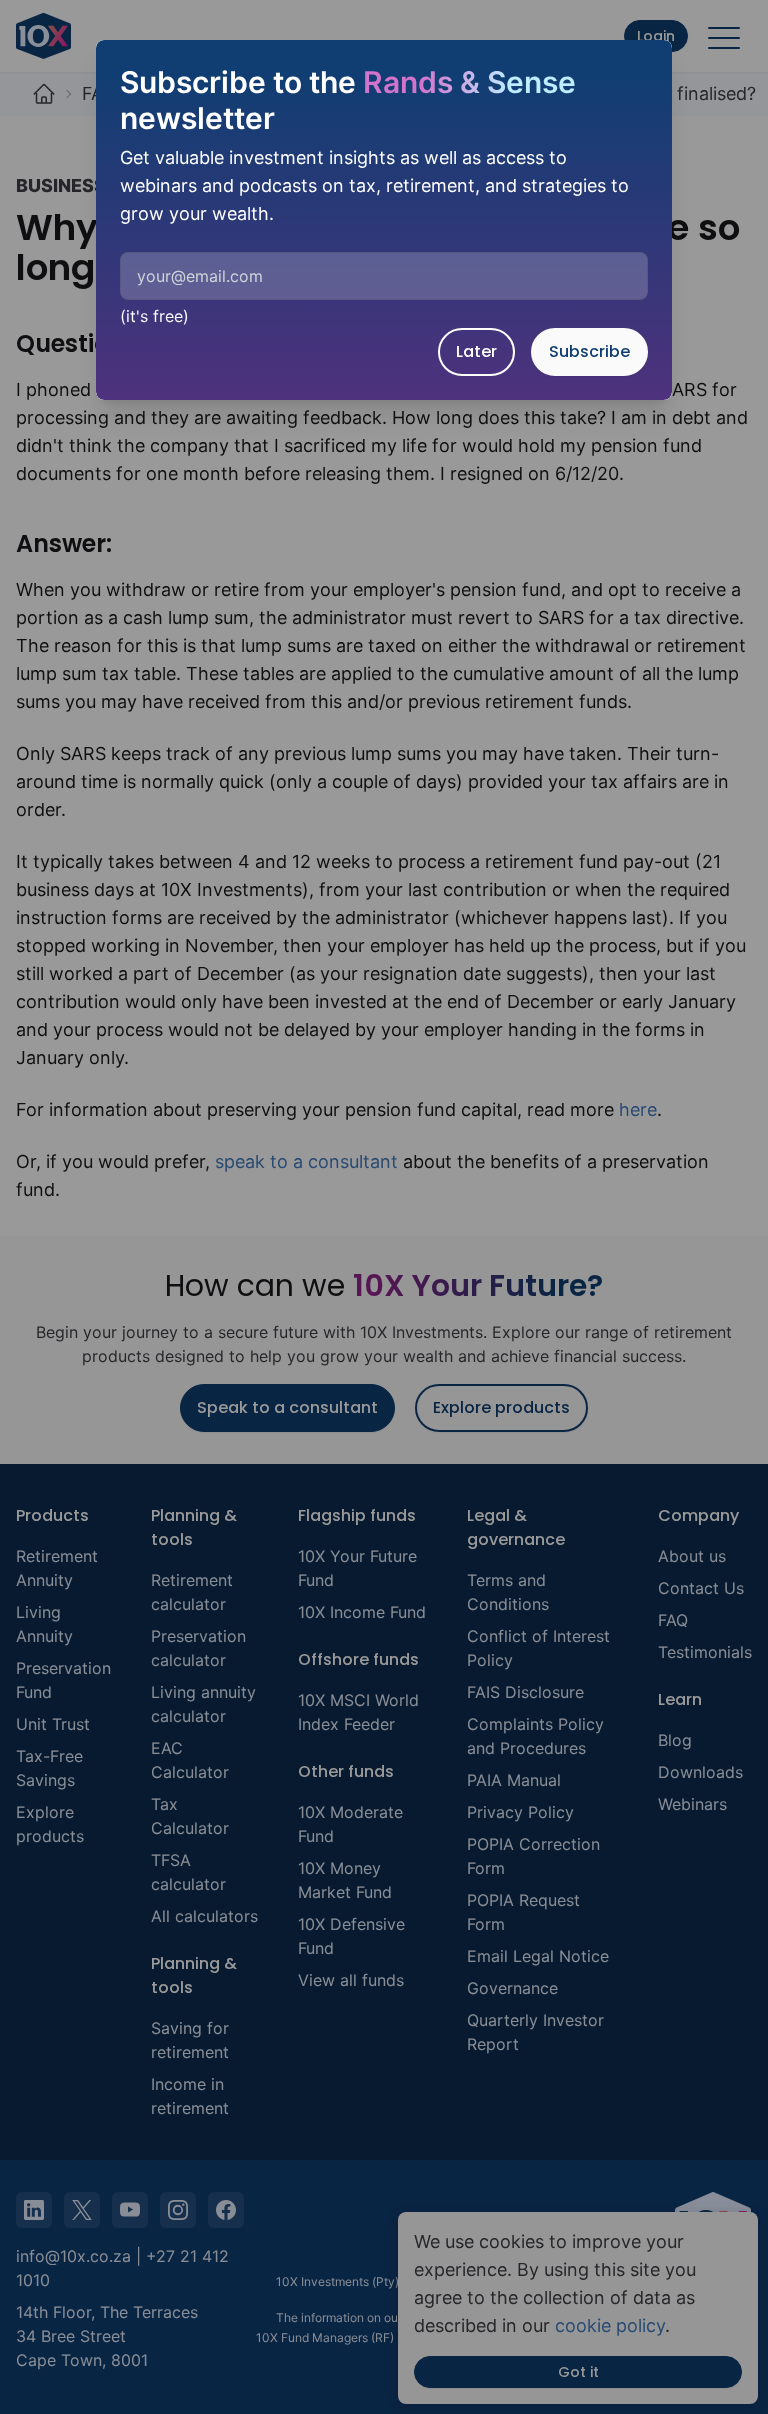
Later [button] (476, 351)
